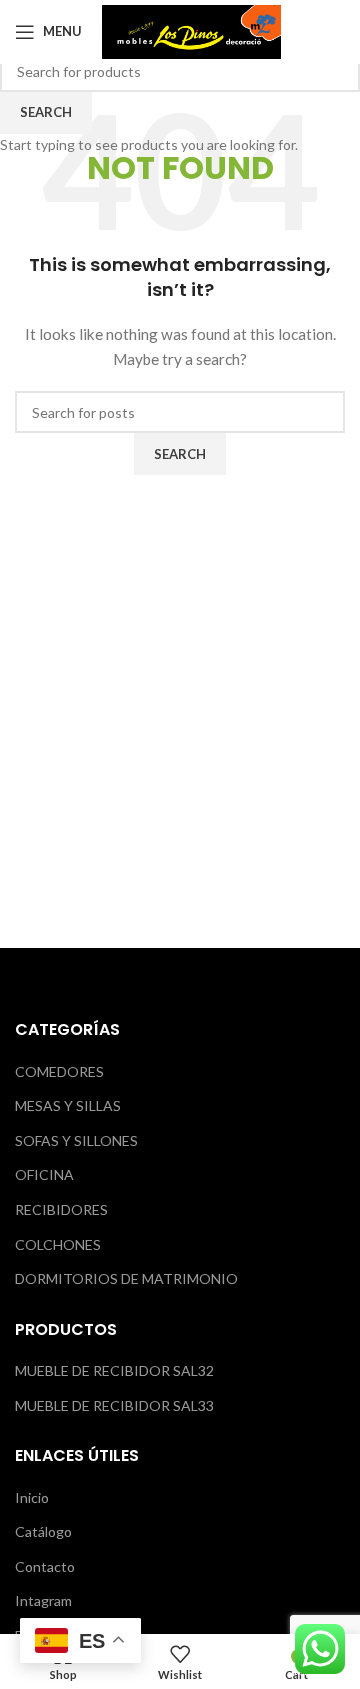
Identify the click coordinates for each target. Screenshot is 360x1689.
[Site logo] (191, 29)
